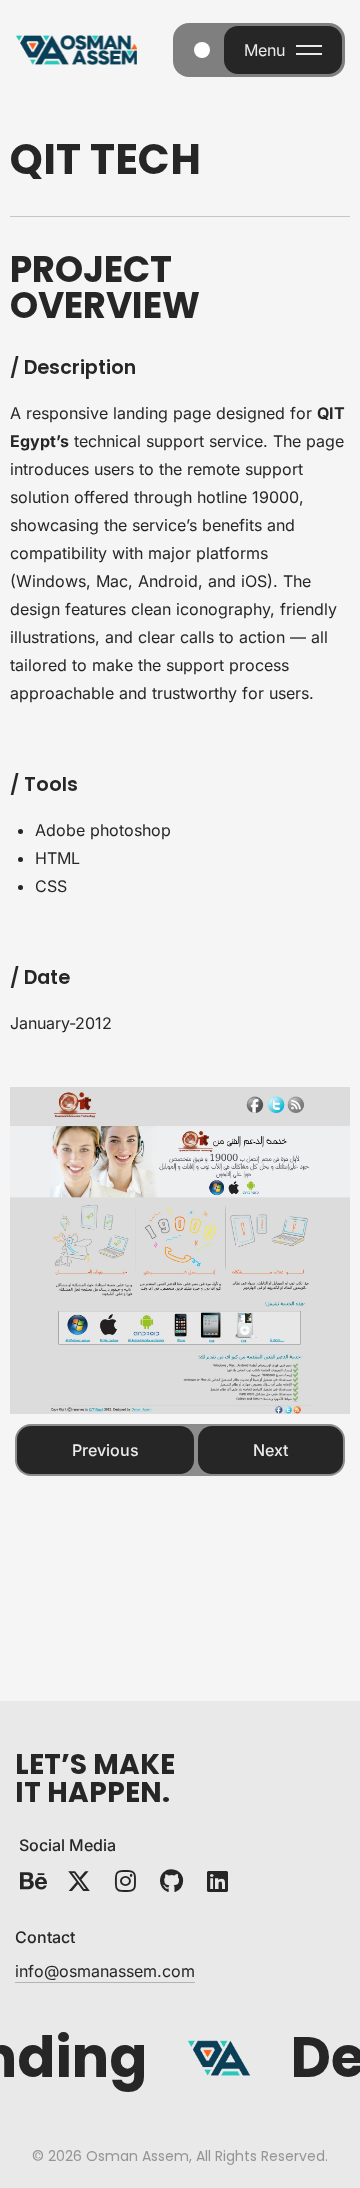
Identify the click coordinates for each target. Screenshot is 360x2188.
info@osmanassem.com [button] (105, 1971)
